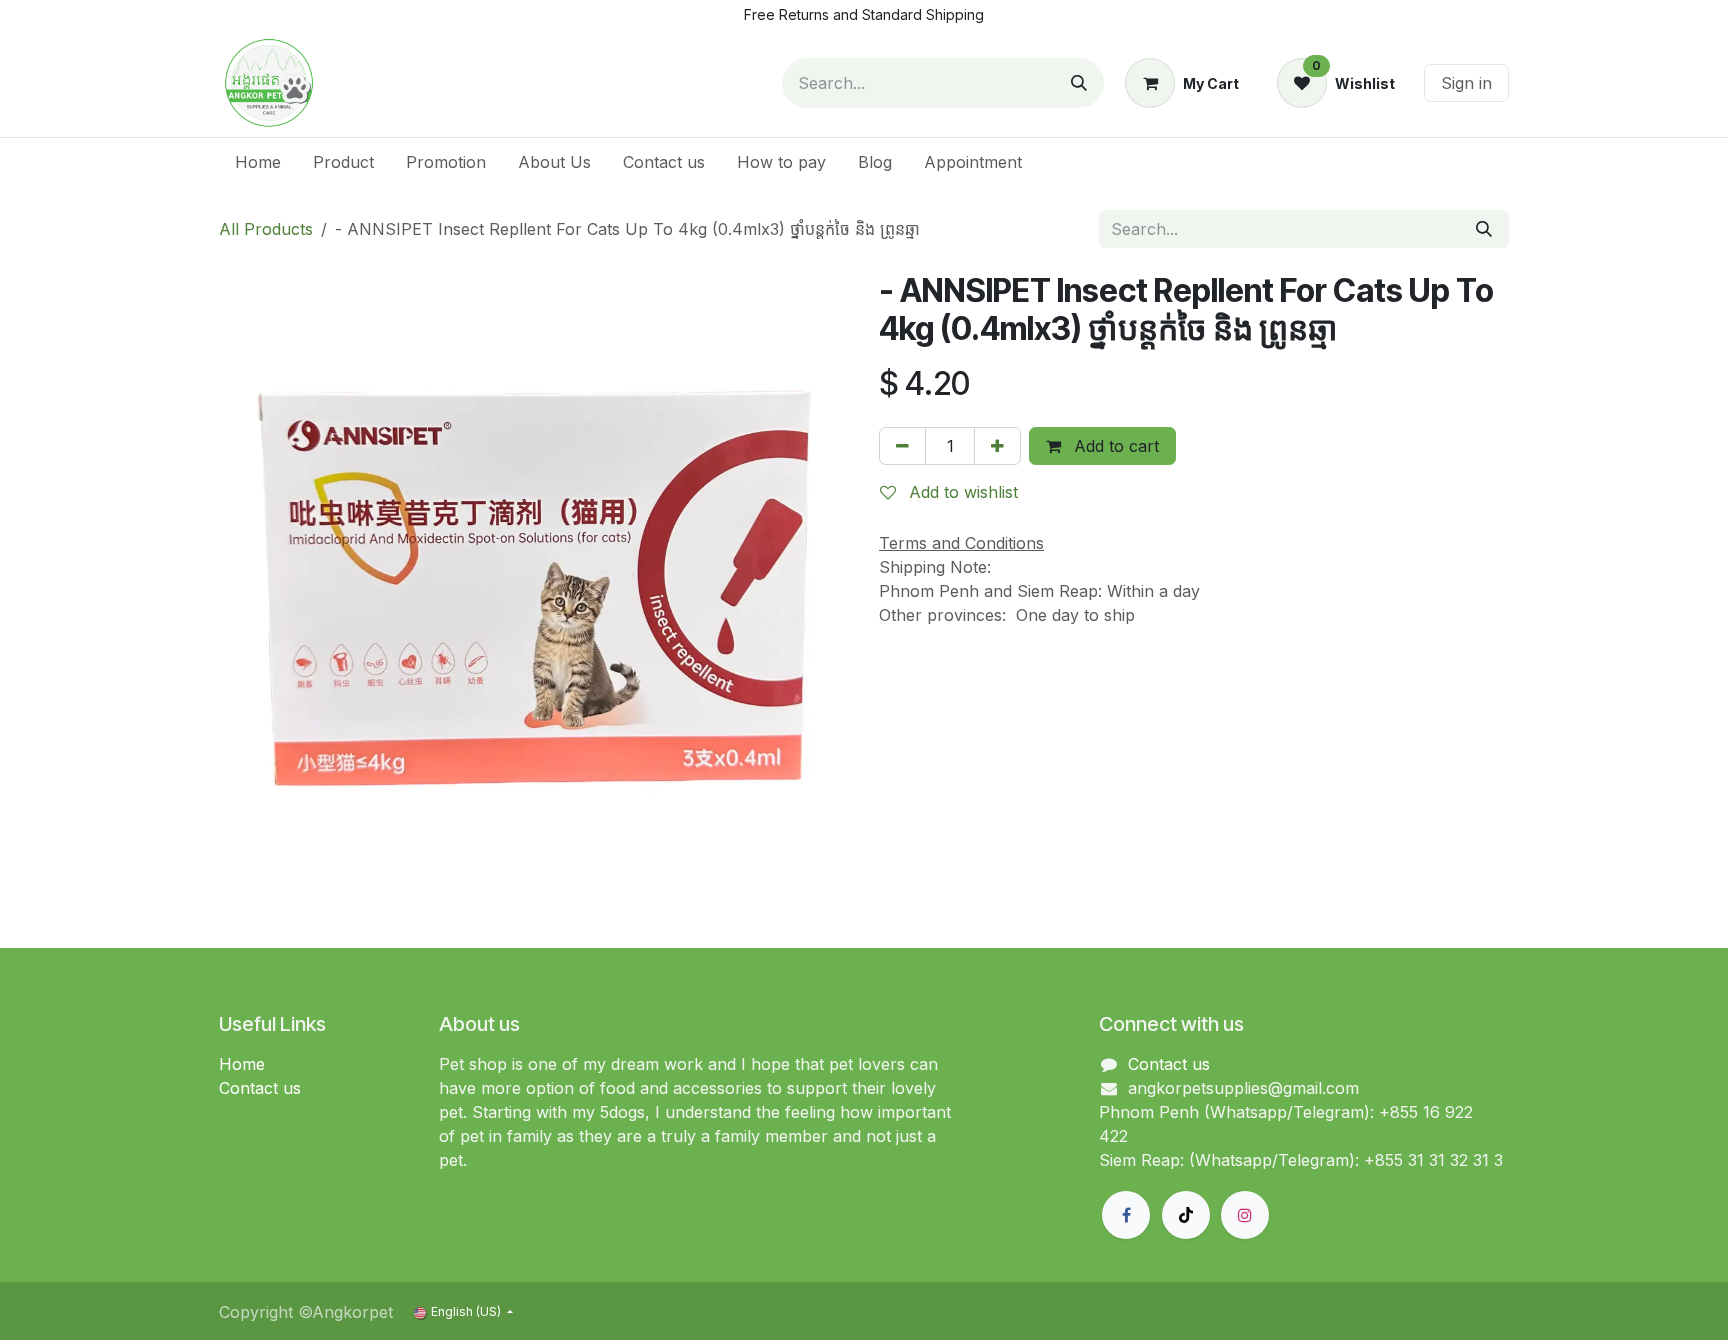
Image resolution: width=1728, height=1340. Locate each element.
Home (242, 1064)
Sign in (1466, 83)
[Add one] (997, 446)
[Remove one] (902, 446)
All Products (266, 229)
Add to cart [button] (1114, 446)
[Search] (1079, 83)
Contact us (260, 1088)
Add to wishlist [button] (961, 492)
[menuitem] (258, 162)
